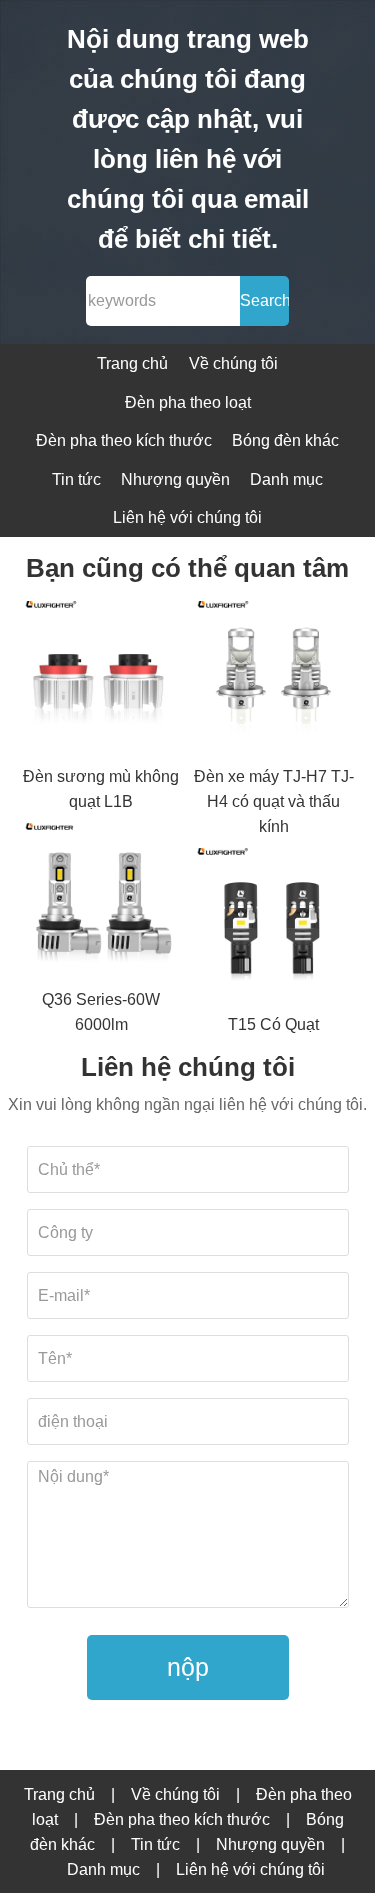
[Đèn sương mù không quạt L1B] (101, 678)
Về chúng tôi (233, 363)
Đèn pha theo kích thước (124, 440)
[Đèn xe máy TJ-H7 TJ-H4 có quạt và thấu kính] (273, 678)
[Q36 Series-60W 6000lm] (101, 900)
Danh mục (286, 479)
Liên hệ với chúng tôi (187, 517)
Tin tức (76, 479)
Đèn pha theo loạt (188, 402)
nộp (188, 1667)
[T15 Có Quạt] (273, 925)
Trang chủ (132, 363)
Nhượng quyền (175, 479)
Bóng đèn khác (285, 440)
